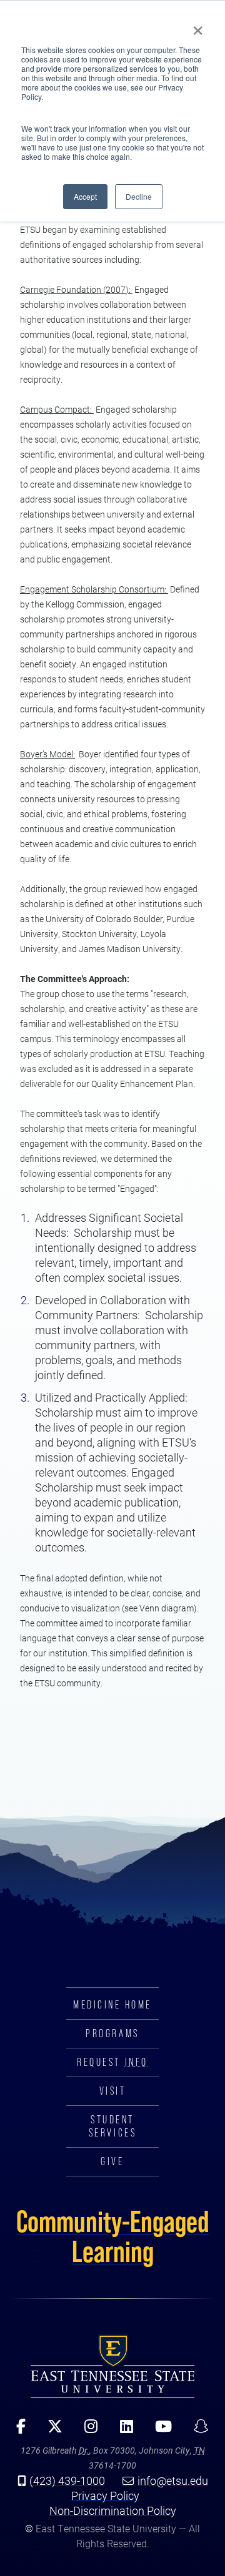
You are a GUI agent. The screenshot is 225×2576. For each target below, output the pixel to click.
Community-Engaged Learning (113, 2236)
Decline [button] (139, 196)
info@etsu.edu (173, 2480)
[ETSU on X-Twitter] (51, 2431)
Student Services (112, 2126)
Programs (112, 2033)
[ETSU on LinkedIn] (122, 2431)
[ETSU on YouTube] (159, 2431)
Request (112, 2062)
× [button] (198, 26)
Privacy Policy (105, 2495)
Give (112, 2161)
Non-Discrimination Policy (113, 2510)
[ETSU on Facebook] (17, 2431)
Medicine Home (112, 2005)
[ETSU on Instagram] (87, 2431)
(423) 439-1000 (67, 2480)
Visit (113, 2091)
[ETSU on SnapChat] (197, 2431)
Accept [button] (85, 196)
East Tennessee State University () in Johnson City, (112, 2366)
